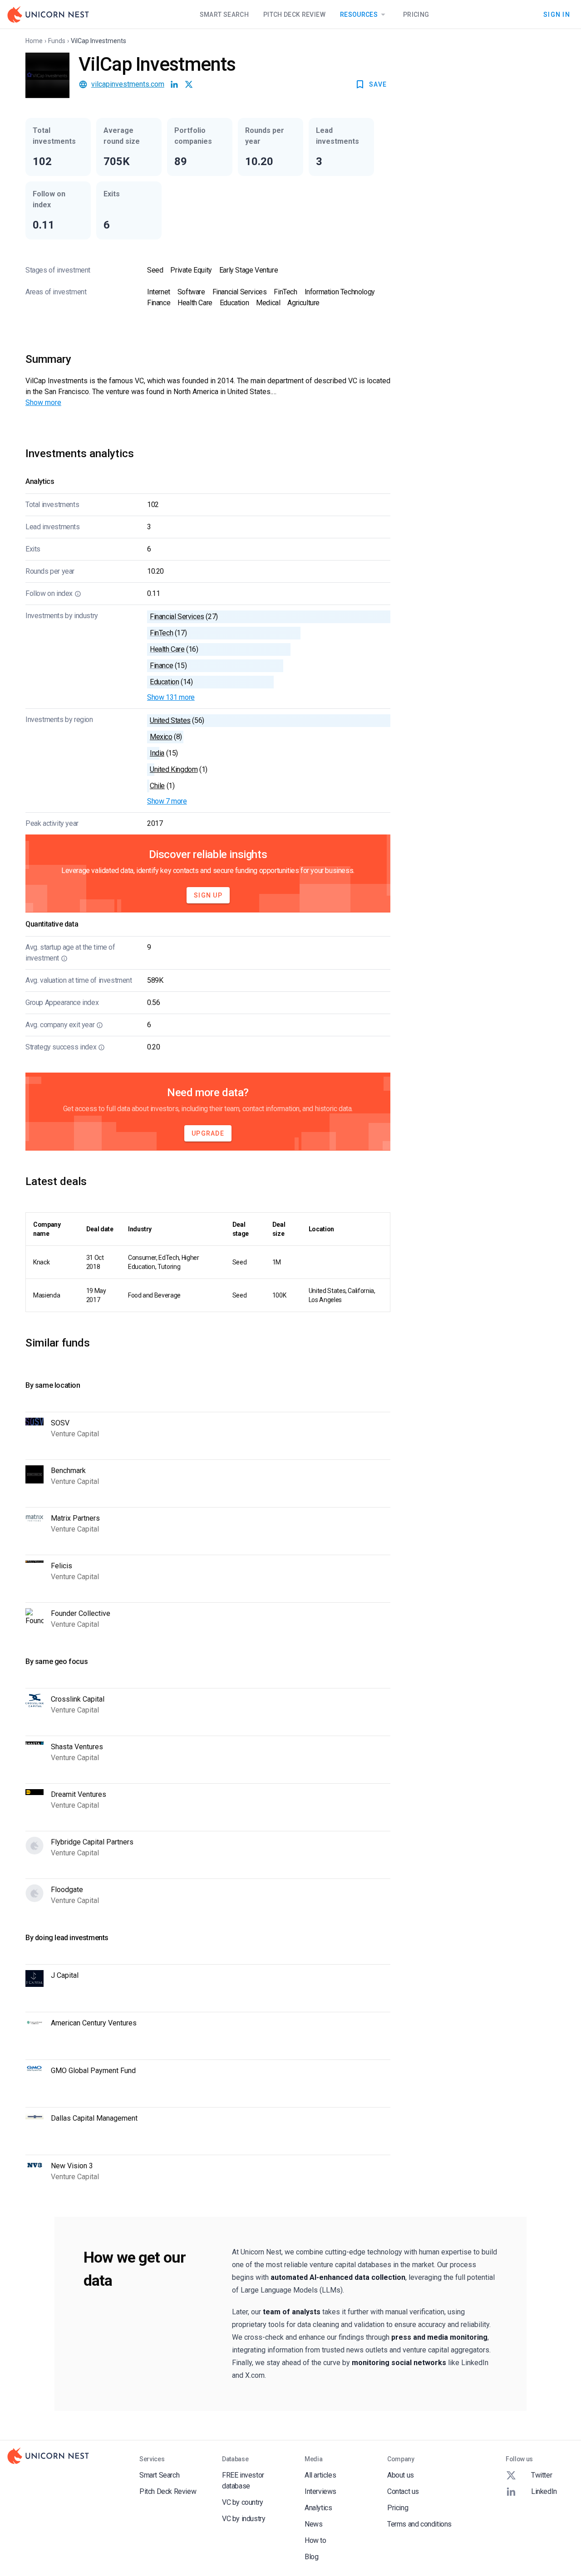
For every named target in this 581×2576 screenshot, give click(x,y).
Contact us (403, 2491)
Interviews (320, 2491)
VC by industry (244, 2519)
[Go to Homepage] (48, 15)
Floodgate (67, 1890)
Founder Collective (81, 1613)
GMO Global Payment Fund (93, 2071)
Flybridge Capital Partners (92, 1842)
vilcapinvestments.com (128, 84)
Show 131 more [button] (171, 697)
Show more (43, 402)
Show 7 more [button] (167, 801)
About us (401, 2475)
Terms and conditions (419, 2524)
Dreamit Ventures (79, 1794)
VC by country (243, 2502)
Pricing (416, 15)
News (313, 2524)
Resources (359, 15)
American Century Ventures (94, 2023)
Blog (311, 2557)
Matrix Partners (75, 1518)
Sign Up (208, 895)
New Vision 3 (72, 2166)
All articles (320, 2475)
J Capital (65, 1975)
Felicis (62, 1566)
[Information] (78, 594)
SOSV (60, 1423)
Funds (57, 41)
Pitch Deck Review (294, 15)
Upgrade (208, 1133)
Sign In (557, 14)
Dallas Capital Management (94, 2118)
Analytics (318, 2508)
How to (315, 2540)
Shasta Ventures (77, 1747)
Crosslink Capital (78, 1699)
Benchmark (68, 1471)
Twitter (542, 2475)
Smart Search (224, 15)
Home (34, 41)
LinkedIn (544, 2491)
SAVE (378, 84)
